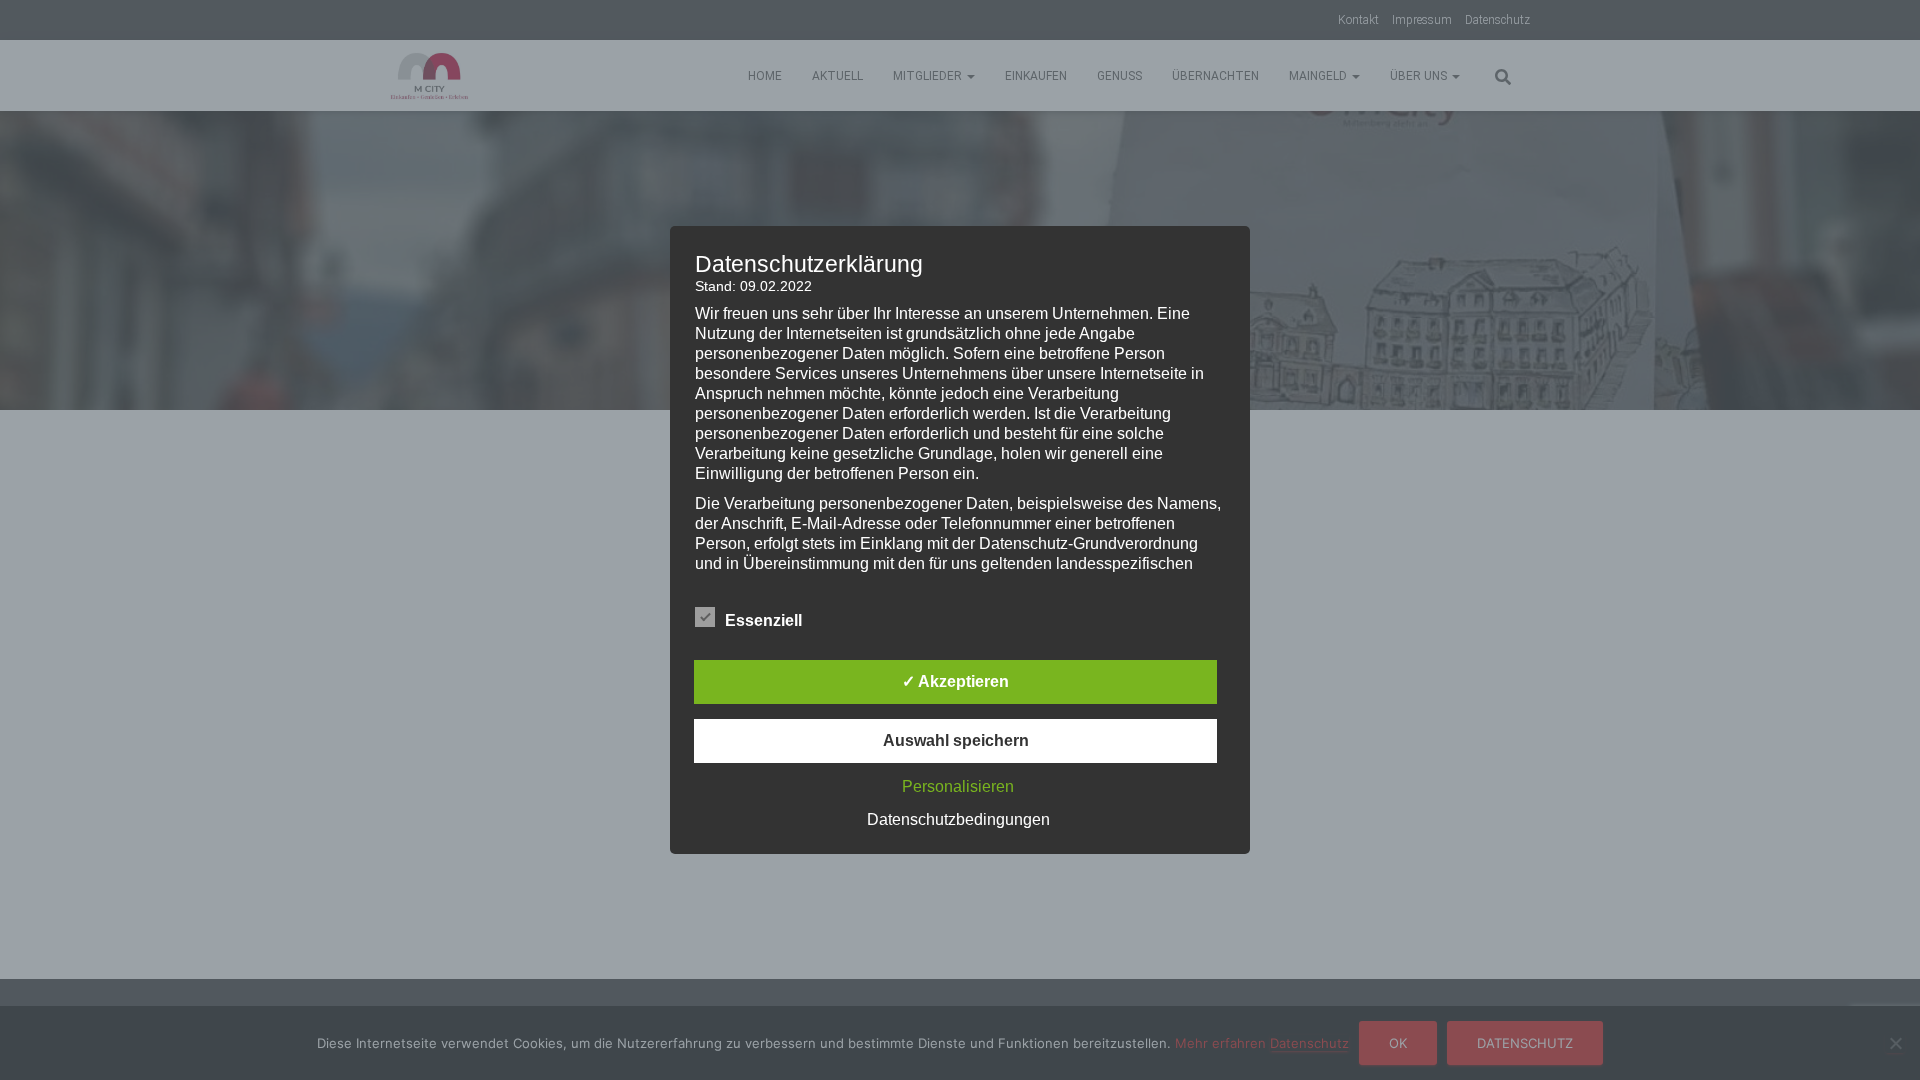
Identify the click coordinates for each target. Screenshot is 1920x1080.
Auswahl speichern (956, 740)
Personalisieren (958, 786)
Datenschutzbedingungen (958, 819)
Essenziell (763, 620)
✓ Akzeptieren (955, 681)
